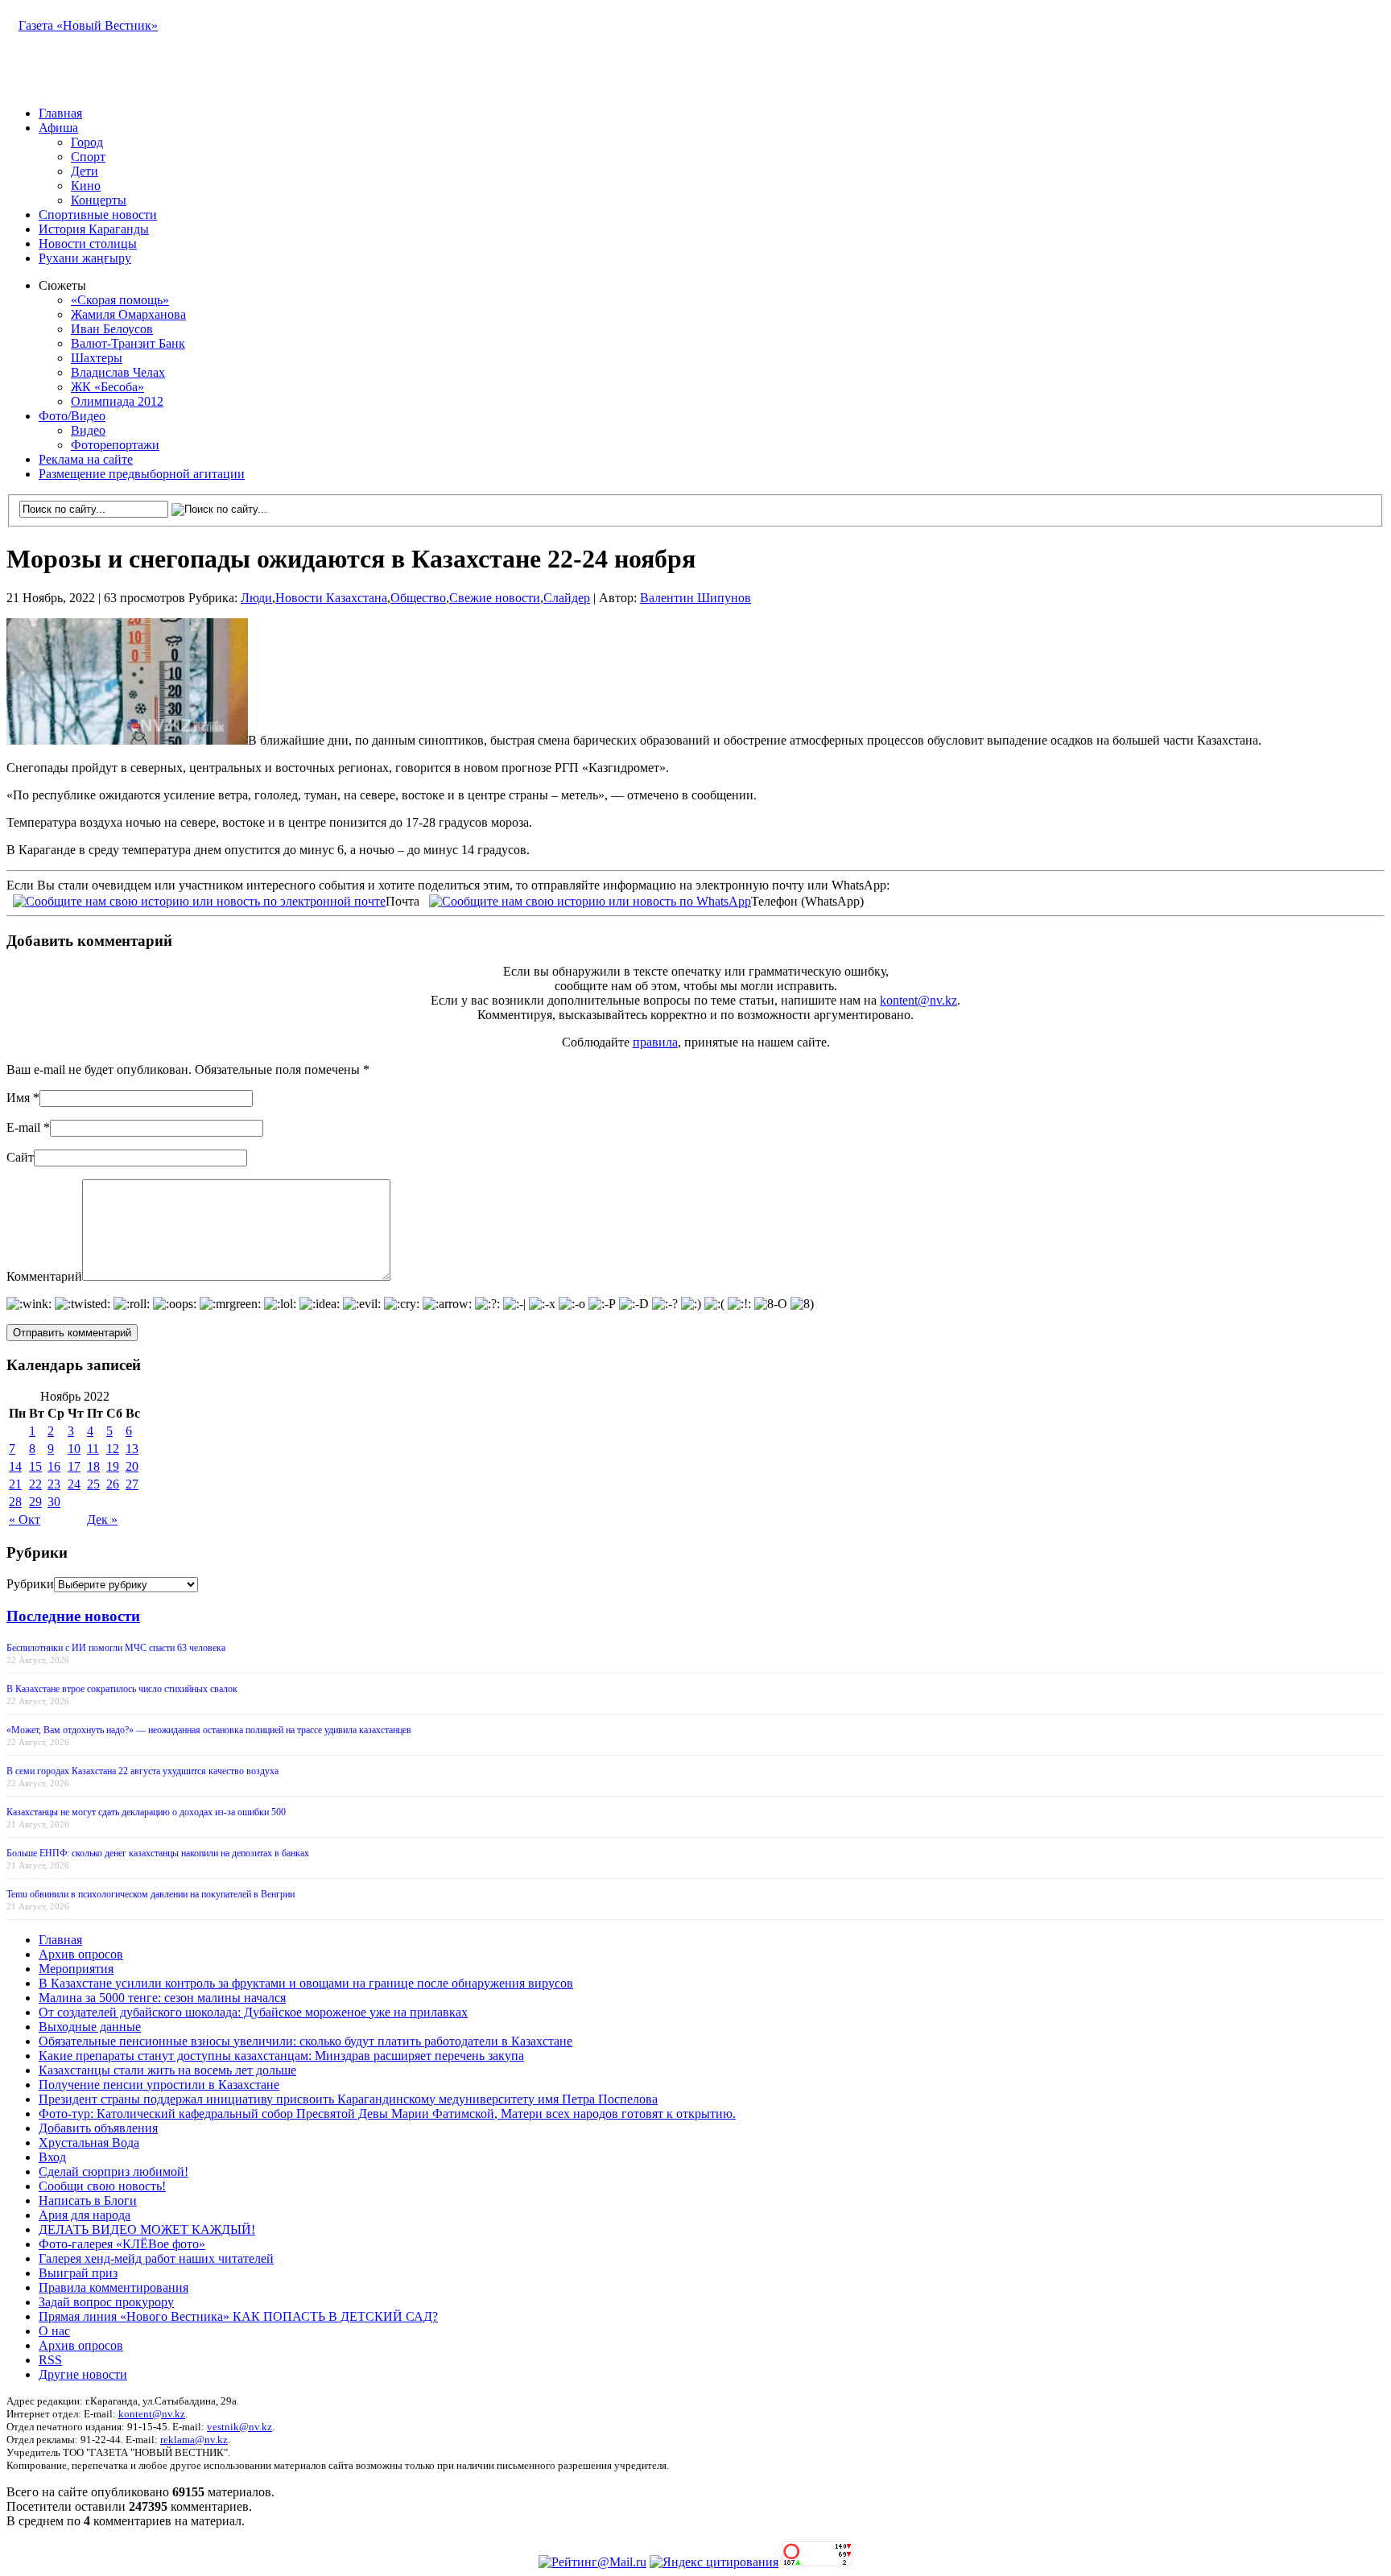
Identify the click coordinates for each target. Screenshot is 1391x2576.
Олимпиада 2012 (117, 401)
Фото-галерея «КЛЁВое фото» (122, 2244)
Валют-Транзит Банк (128, 343)
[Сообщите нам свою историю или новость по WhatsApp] (590, 900)
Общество (418, 598)
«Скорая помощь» (120, 300)
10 (74, 1449)
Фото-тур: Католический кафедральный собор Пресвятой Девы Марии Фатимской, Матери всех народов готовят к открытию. (387, 2114)
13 (132, 1449)
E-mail (23, 1127)
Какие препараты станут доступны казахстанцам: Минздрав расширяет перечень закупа (281, 2056)
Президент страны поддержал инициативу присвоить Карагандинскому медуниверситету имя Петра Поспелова (348, 2099)
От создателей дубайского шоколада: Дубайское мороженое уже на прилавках (253, 2012)
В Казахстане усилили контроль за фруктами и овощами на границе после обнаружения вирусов (306, 1983)
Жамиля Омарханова (128, 314)
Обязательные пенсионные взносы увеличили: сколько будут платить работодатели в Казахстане (305, 2041)
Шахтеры (97, 358)
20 (132, 1466)
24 (74, 1484)
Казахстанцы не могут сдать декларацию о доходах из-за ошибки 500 (146, 1812)
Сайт (20, 1157)
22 (35, 1484)
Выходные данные (90, 2027)
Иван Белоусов (112, 329)
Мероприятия (76, 1969)
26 (113, 1484)
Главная (60, 113)
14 (15, 1466)
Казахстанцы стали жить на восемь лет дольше (167, 2070)
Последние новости (73, 1616)
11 (93, 1449)
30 (54, 1502)
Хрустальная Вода (89, 2143)
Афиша (58, 128)
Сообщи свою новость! (102, 2186)
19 (113, 1466)
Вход (52, 2157)
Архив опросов (81, 1954)
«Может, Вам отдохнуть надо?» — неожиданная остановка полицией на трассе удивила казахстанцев (209, 1730)
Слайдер (567, 598)
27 (132, 1484)
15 (35, 1466)
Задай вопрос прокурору (106, 2302)
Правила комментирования (114, 2287)
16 (54, 1466)
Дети (85, 171)
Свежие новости (495, 598)
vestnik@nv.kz (239, 2427)
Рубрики (30, 1584)
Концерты (99, 200)
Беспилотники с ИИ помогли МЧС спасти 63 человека (116, 1648)
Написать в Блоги (88, 2200)
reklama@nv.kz (194, 2440)
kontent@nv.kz (918, 1000)
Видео (88, 430)
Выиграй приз (78, 2273)
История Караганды (94, 229)
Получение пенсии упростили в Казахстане (159, 2085)
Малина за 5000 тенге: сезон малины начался (162, 1998)
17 (74, 1466)
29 (35, 1502)
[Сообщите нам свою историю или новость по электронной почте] (199, 900)
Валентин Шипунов (695, 598)
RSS (50, 2360)
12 (113, 1449)
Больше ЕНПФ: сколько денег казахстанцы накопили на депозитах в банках (158, 1853)
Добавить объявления (98, 2128)
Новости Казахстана (331, 598)
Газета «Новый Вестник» (88, 25)
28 (15, 1502)
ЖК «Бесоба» (107, 387)
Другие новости (83, 2374)
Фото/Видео (72, 416)
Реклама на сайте (86, 459)
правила (655, 1042)
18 (93, 1466)
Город (87, 142)
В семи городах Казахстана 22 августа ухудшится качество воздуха (142, 1771)
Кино (86, 186)
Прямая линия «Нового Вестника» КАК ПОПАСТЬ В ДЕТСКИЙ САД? (238, 2316)
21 (15, 1484)
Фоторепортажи (115, 445)
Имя (18, 1098)
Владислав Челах (118, 372)
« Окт (25, 1519)
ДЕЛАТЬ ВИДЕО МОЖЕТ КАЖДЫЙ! (147, 2229)
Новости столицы (88, 244)
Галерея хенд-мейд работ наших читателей (156, 2258)
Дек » (102, 1519)
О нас (54, 2331)
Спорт (88, 157)
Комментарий (44, 1276)
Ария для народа (85, 2215)
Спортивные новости (98, 215)
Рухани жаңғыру (85, 258)
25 (93, 1484)
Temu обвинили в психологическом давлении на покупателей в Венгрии (151, 1894)
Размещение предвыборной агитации (142, 474)
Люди (256, 598)
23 (54, 1484)
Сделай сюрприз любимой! (114, 2171)
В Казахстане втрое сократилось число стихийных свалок (122, 1689)
